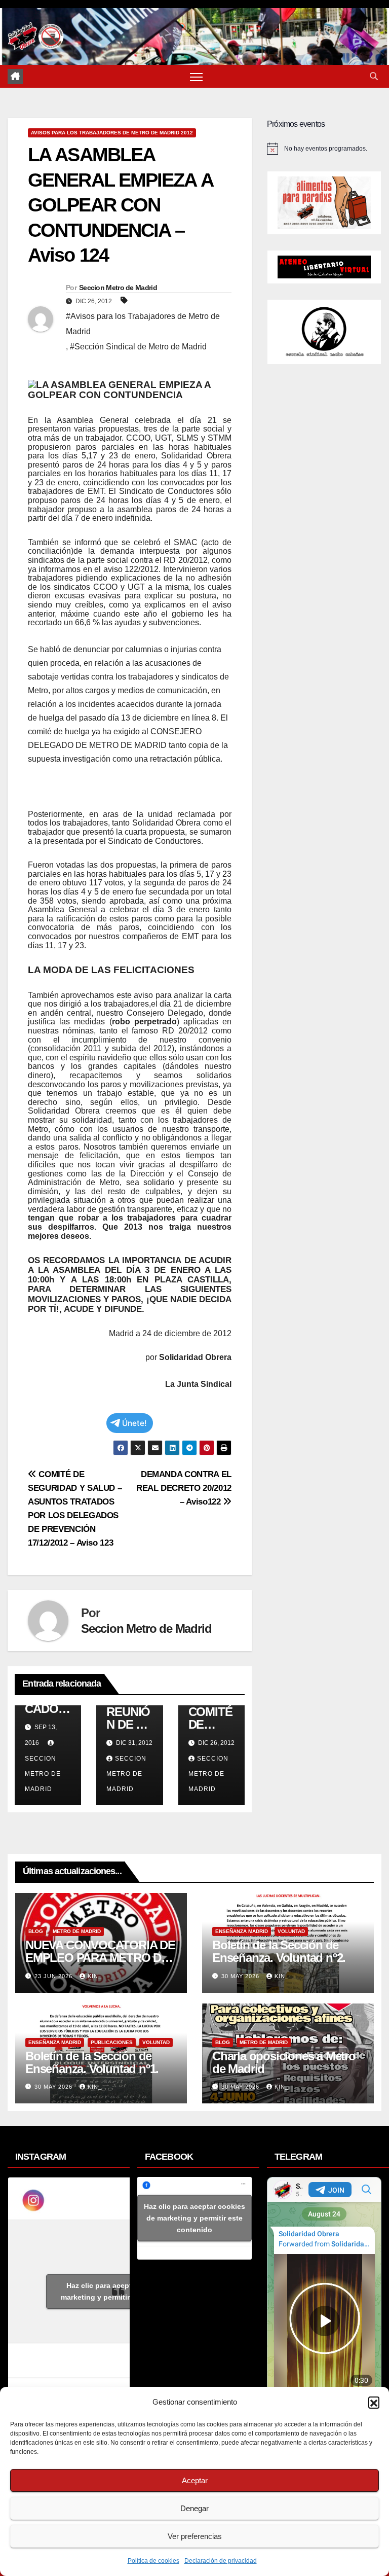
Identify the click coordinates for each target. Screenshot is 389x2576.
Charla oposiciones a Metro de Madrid (284, 2062)
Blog (36, 1931)
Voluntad (291, 1931)
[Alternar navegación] (196, 76)
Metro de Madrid (77, 1931)
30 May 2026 (241, 1976)
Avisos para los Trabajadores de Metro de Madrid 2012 (112, 133)
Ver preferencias (195, 2536)
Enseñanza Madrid (242, 1931)
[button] (374, 2402)
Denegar (194, 2508)
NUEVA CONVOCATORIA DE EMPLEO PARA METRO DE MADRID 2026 (100, 1958)
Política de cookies (153, 2561)
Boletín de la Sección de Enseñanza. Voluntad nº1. (92, 2062)
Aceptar (195, 2480)
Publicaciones (112, 2042)
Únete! (134, 1423)
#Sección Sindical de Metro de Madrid (138, 347)
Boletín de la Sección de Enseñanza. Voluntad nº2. (279, 1951)
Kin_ (95, 1976)
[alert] (324, 149)
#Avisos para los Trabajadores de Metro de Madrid (143, 324)
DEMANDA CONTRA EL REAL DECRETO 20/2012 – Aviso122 (184, 1488)
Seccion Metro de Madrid (118, 288)
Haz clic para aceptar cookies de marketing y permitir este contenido (122, 2291)
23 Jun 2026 (54, 1976)
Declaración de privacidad (221, 2561)
